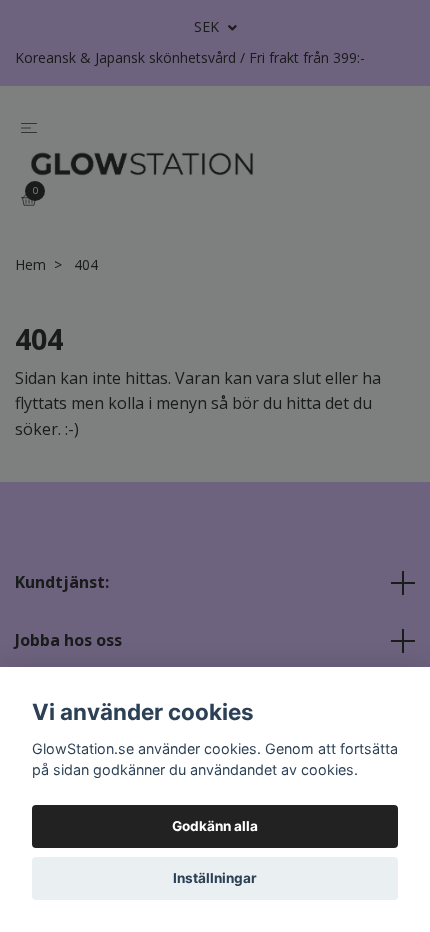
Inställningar (215, 878)
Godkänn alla (215, 826)
